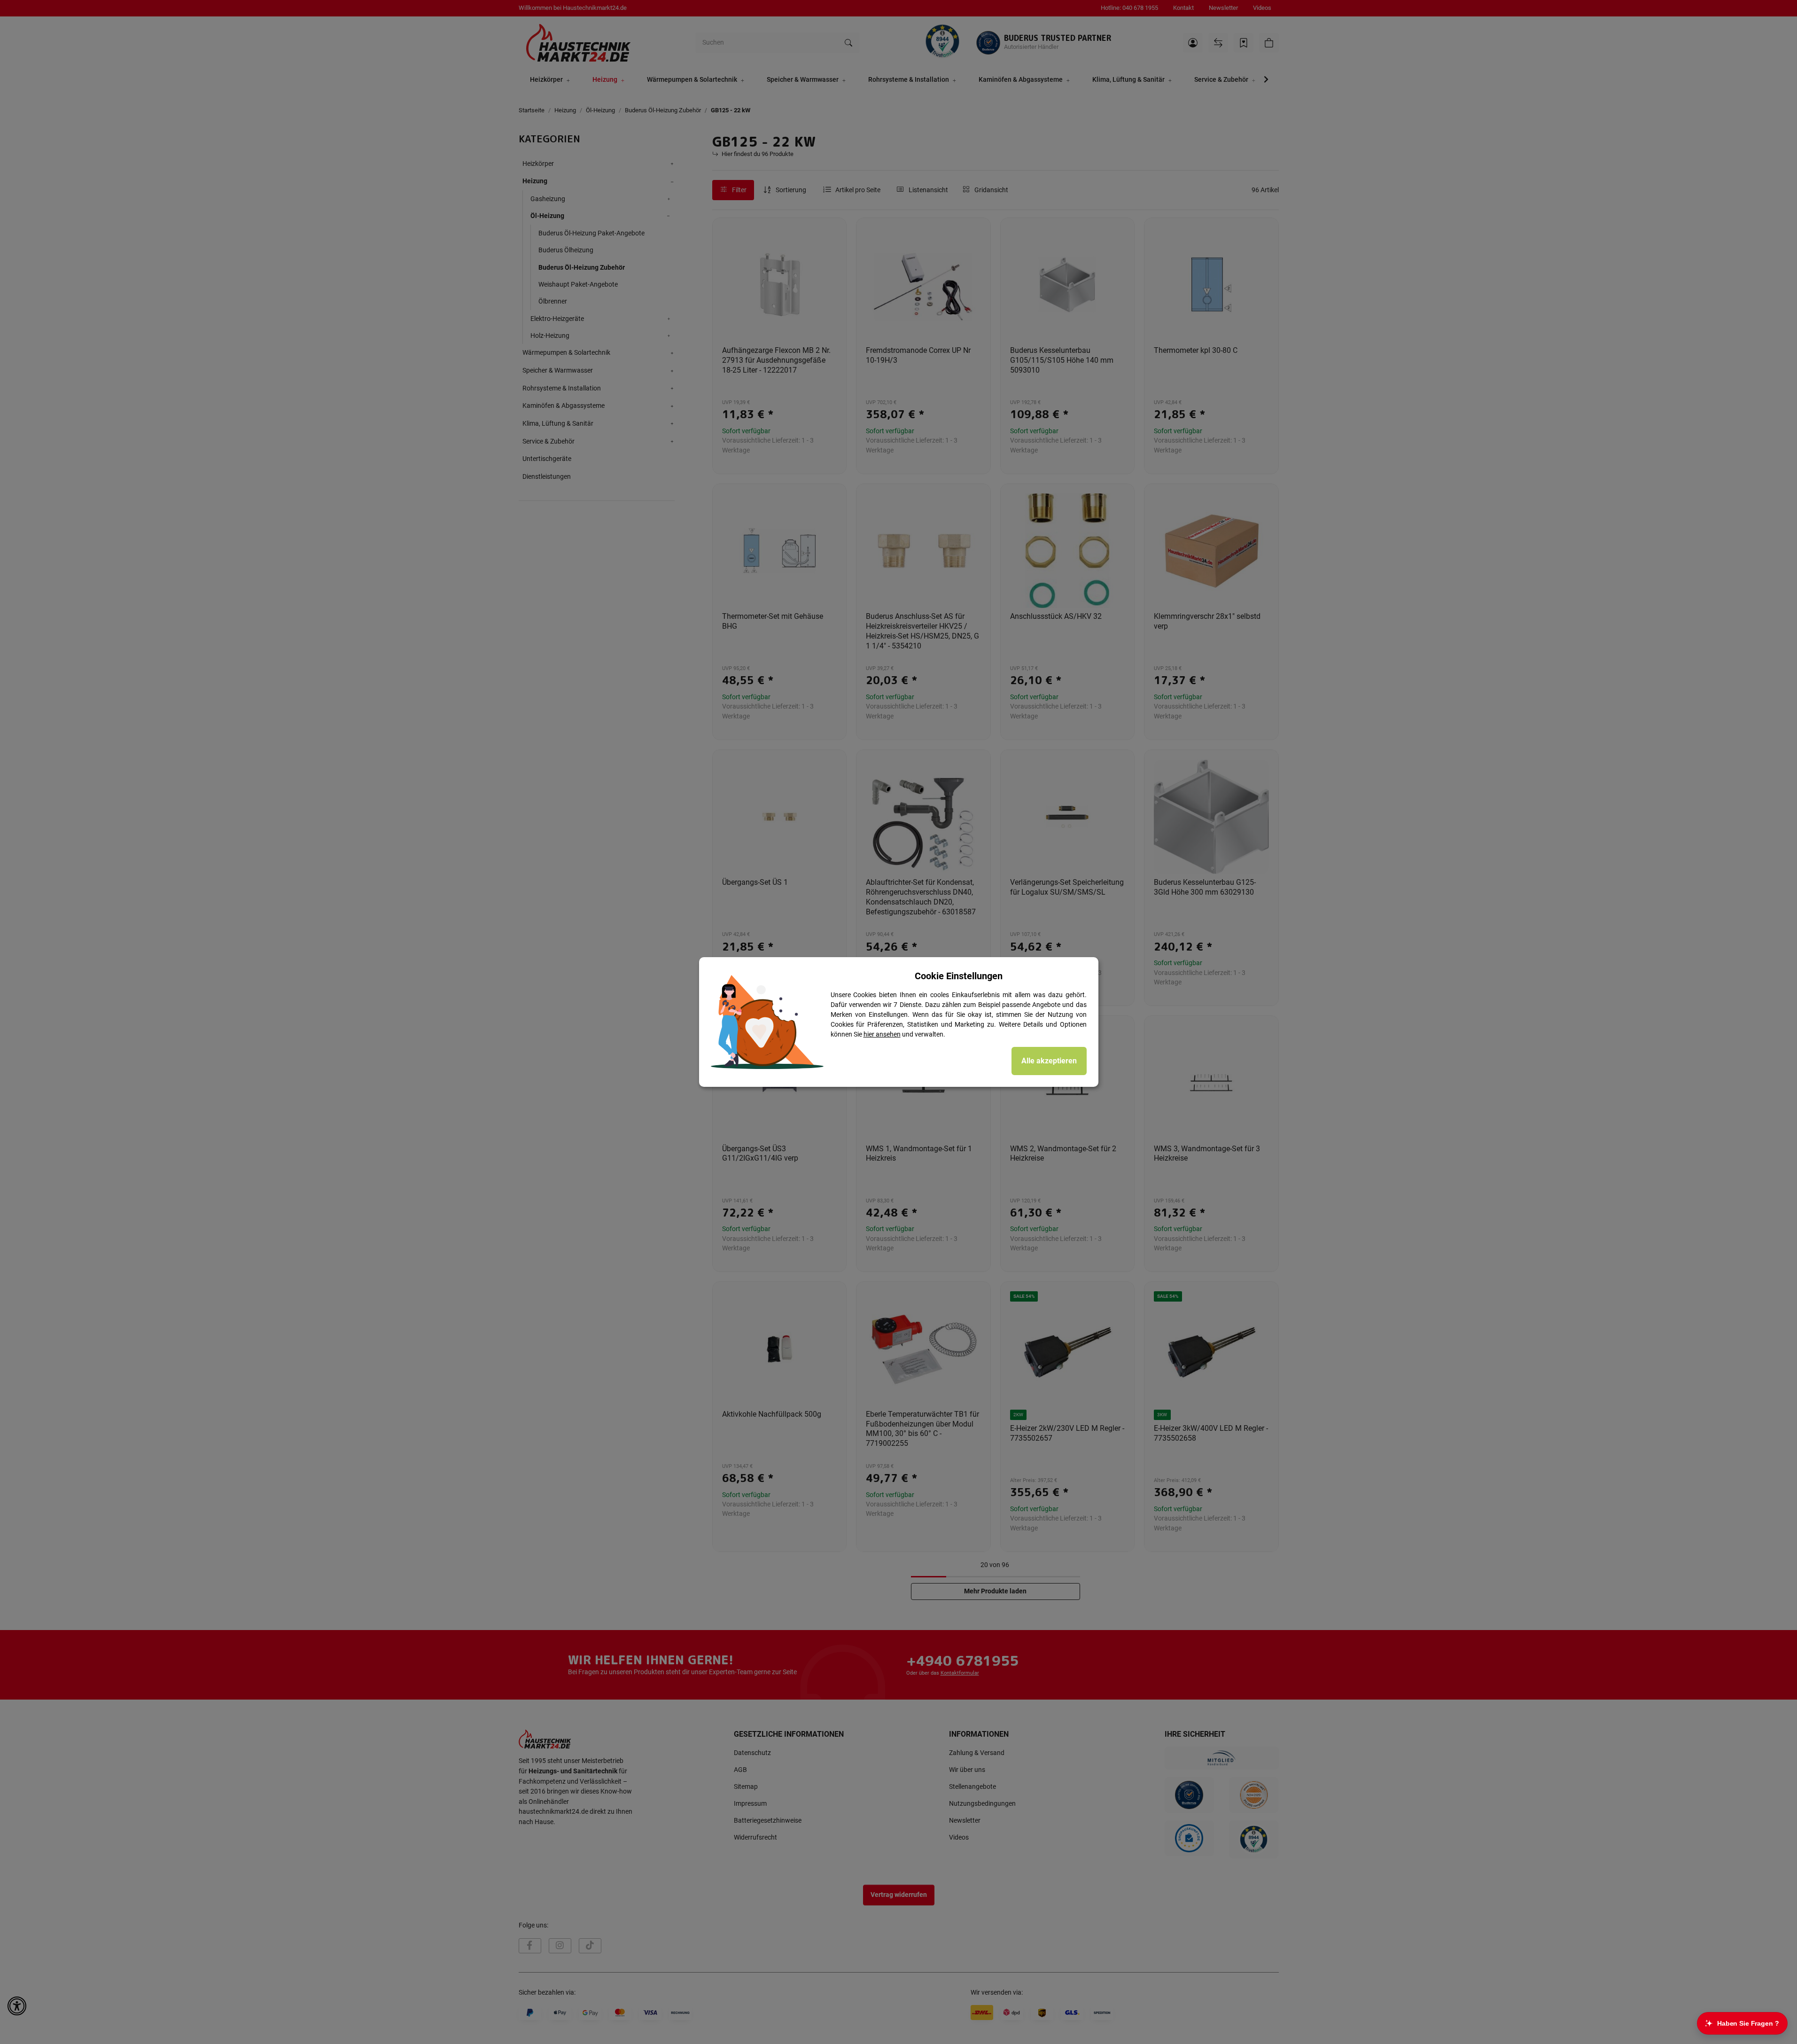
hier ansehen (882, 1034)
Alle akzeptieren (1049, 1061)
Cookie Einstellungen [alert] (959, 976)
